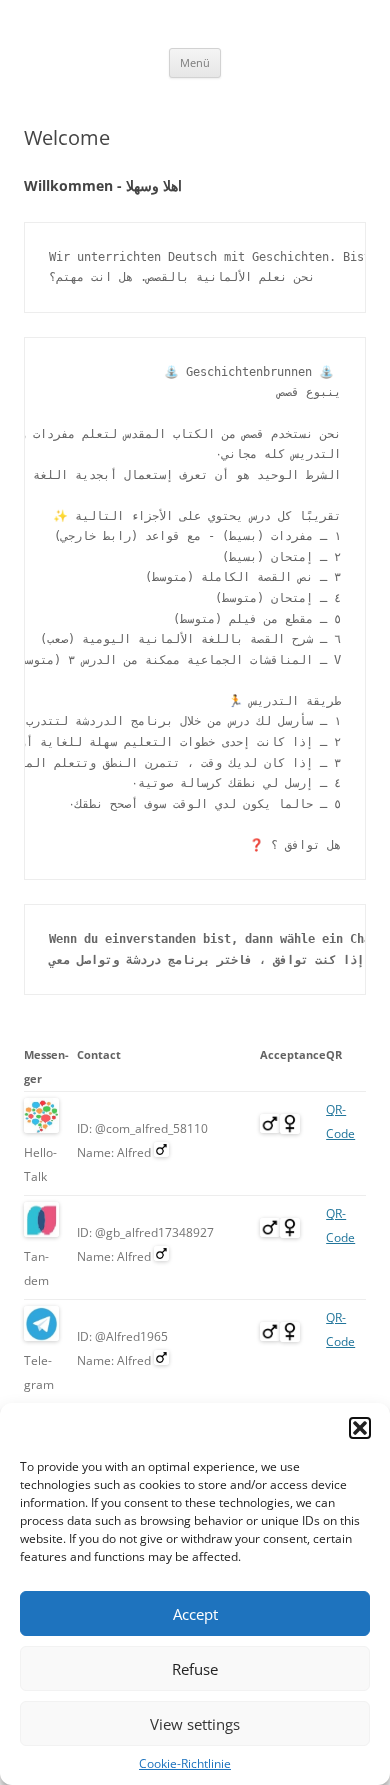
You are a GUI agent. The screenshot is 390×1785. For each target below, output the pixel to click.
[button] (360, 1428)
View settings (195, 1724)
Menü (195, 62)
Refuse (195, 1669)
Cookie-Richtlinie (185, 1763)
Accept (195, 1614)
